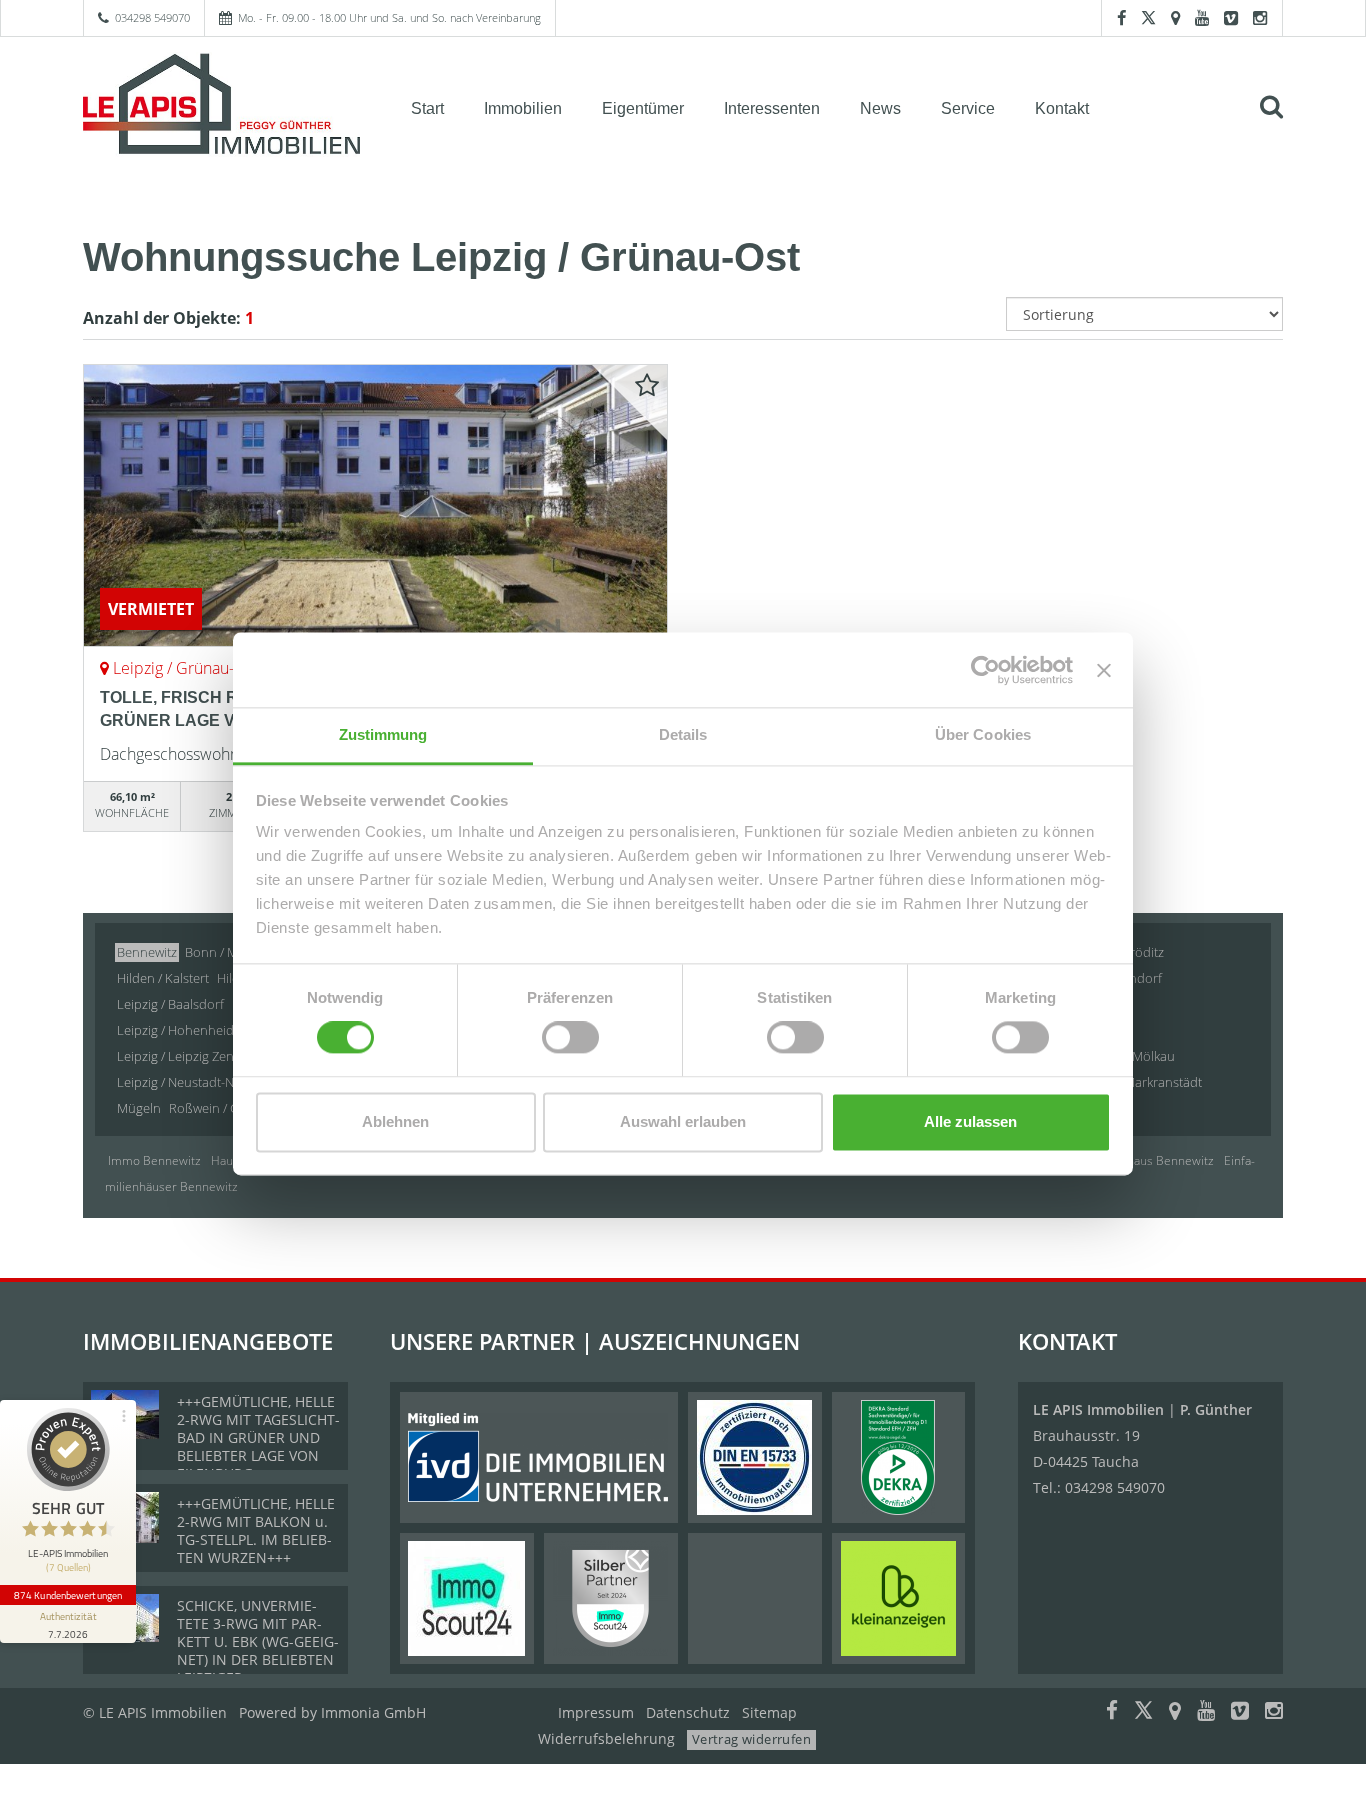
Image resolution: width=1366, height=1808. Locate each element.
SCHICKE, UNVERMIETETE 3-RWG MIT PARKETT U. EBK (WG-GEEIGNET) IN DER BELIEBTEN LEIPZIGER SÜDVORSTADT (258, 1650)
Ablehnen (395, 1121)
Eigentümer (643, 108)
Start (427, 108)
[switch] (570, 1038)
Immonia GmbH (373, 1712)
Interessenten (772, 108)
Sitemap (769, 1712)
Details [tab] (683, 734)
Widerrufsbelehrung (606, 1738)
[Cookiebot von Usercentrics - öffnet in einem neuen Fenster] (985, 670)
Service (968, 108)
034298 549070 (152, 17)
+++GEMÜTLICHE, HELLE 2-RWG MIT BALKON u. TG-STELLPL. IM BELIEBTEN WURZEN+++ (256, 1530)
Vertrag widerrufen (751, 1739)
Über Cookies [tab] (983, 734)
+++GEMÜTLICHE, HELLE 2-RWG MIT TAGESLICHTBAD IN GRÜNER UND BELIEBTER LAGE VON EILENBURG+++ (258, 1437)
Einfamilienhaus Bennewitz (1140, 1160)
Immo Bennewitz (154, 1160)
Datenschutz (688, 1712)
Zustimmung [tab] (383, 734)
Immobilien (523, 108)
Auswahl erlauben (683, 1121)
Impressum (596, 1712)
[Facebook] (1121, 17)
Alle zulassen (970, 1121)
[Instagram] (1260, 17)
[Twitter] (1148, 17)
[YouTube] (1202, 17)
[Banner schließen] (1104, 670)
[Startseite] (222, 107)
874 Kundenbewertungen (68, 1595)
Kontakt (1062, 108)
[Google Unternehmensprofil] (1175, 17)
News (880, 108)
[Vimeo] (1231, 17)
